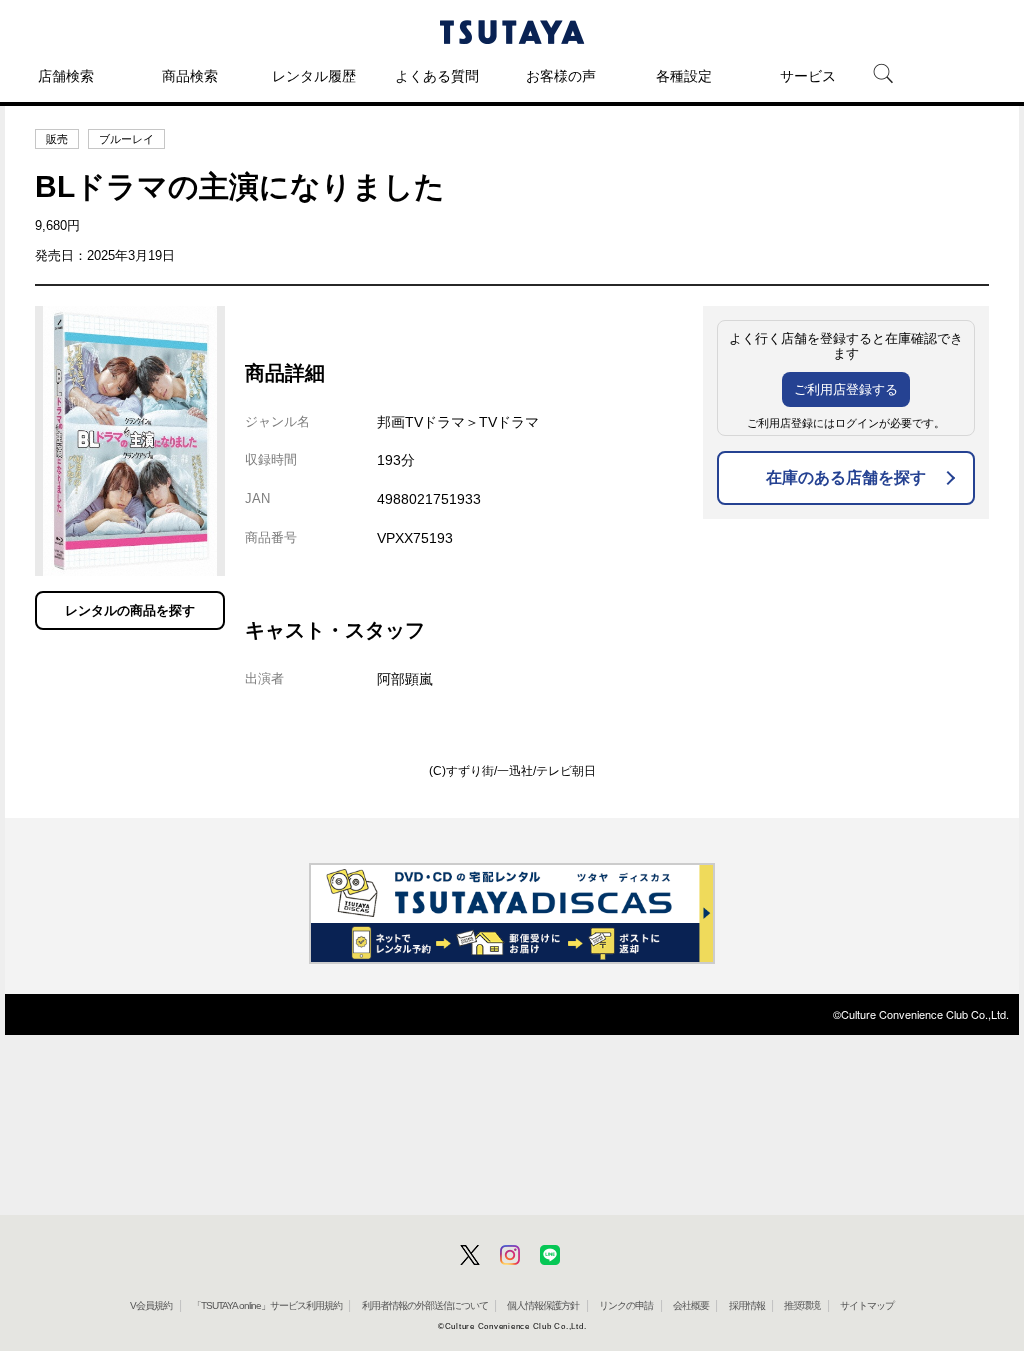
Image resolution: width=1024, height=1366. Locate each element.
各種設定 (684, 76)
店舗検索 (66, 76)
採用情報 (747, 1305)
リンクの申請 (626, 1305)
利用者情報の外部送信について (425, 1305)
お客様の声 (561, 76)
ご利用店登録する (846, 389)
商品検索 (190, 76)
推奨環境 (802, 1305)
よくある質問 (437, 76)
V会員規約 (151, 1305)
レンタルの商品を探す (130, 610)
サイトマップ (867, 1305)
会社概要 (691, 1305)
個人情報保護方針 (543, 1305)
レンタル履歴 (314, 76)
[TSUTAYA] (512, 32)
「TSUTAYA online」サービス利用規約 (267, 1305)
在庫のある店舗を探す (846, 477)
